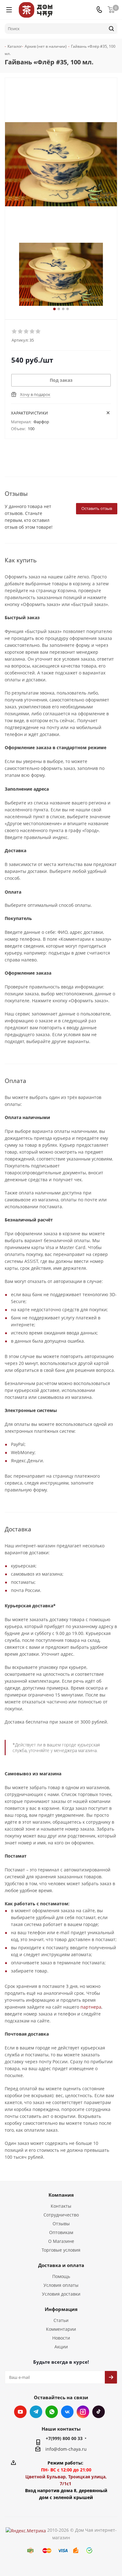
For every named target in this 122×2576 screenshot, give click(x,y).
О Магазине (61, 2241)
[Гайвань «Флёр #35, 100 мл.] (61, 274)
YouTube (20, 2412)
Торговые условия (61, 2250)
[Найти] (111, 29)
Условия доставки (61, 2294)
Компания (61, 2195)
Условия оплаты (61, 2285)
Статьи (61, 2320)
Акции (61, 2347)
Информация (61, 2309)
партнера (91, 2007)
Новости (61, 2338)
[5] (38, 332)
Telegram (36, 2412)
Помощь (61, 2276)
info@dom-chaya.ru (66, 2449)
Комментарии (61, 2329)
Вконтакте (67, 2412)
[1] (15, 332)
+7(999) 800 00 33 (64, 2438)
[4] (32, 332)
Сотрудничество (61, 2215)
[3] (26, 332)
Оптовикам (61, 2232)
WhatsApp (52, 2412)
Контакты (61, 2206)
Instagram (83, 2412)
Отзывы (61, 2224)
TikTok (99, 2412)
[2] (20, 332)
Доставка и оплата (61, 2265)
